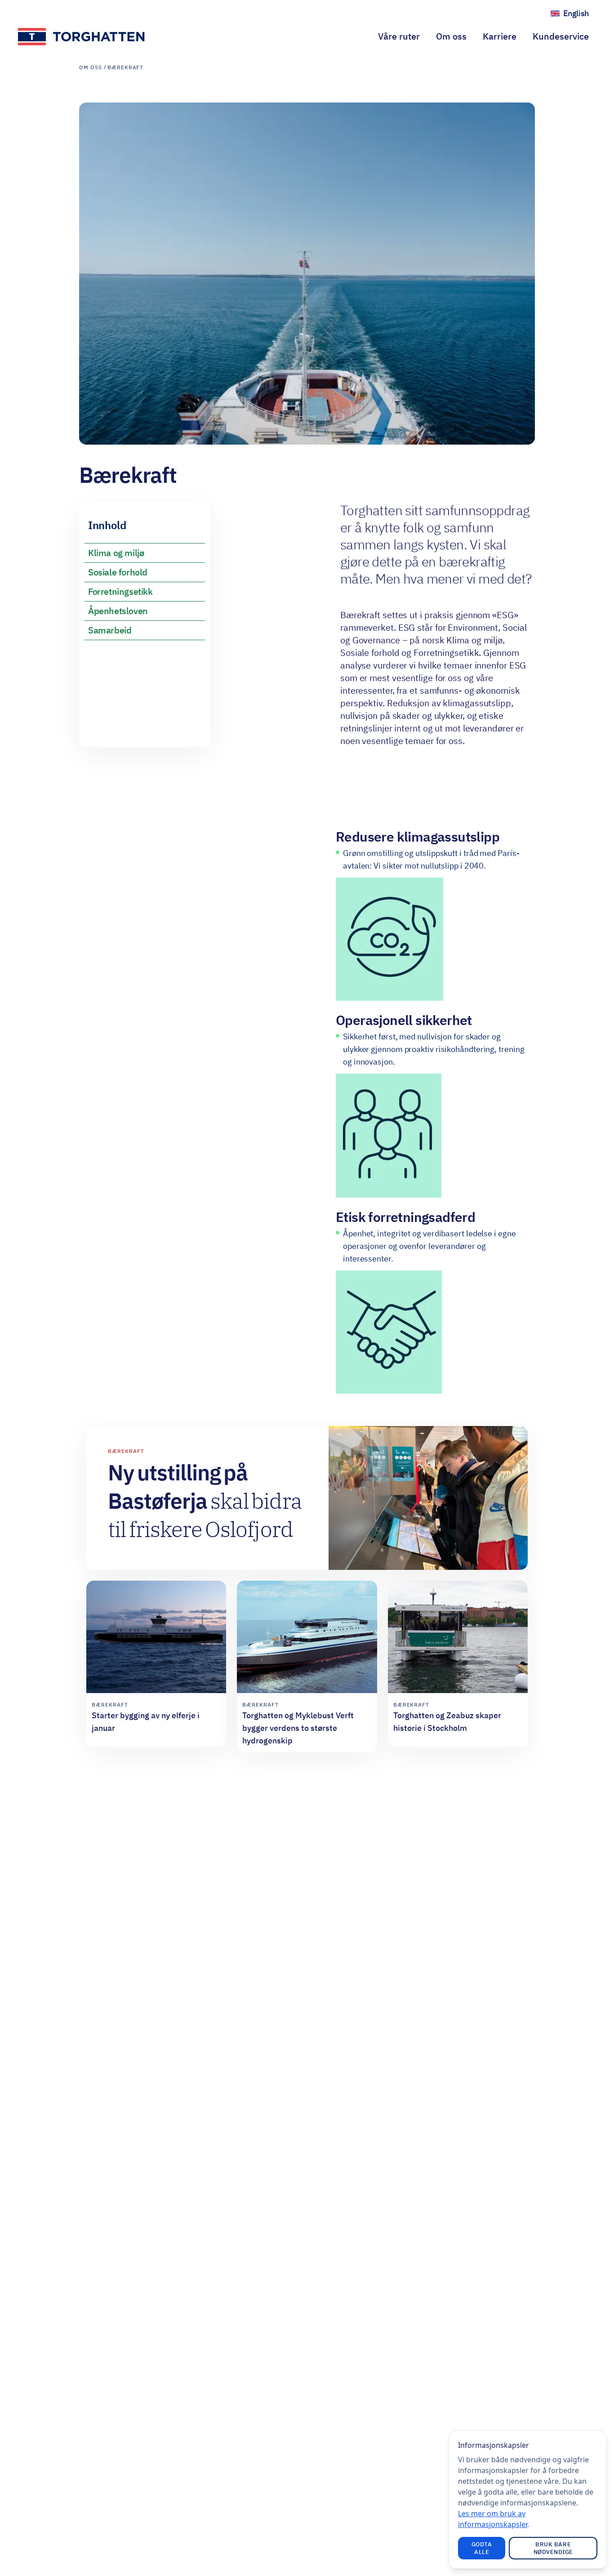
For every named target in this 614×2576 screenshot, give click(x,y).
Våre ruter (399, 36)
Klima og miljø (116, 553)
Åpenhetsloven (118, 611)
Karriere (500, 36)
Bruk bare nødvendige (553, 2548)
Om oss (451, 36)
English (580, 16)
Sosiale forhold (118, 572)
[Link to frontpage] (82, 37)
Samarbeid (110, 630)
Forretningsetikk (120, 591)
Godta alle (482, 2548)
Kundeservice (561, 36)
